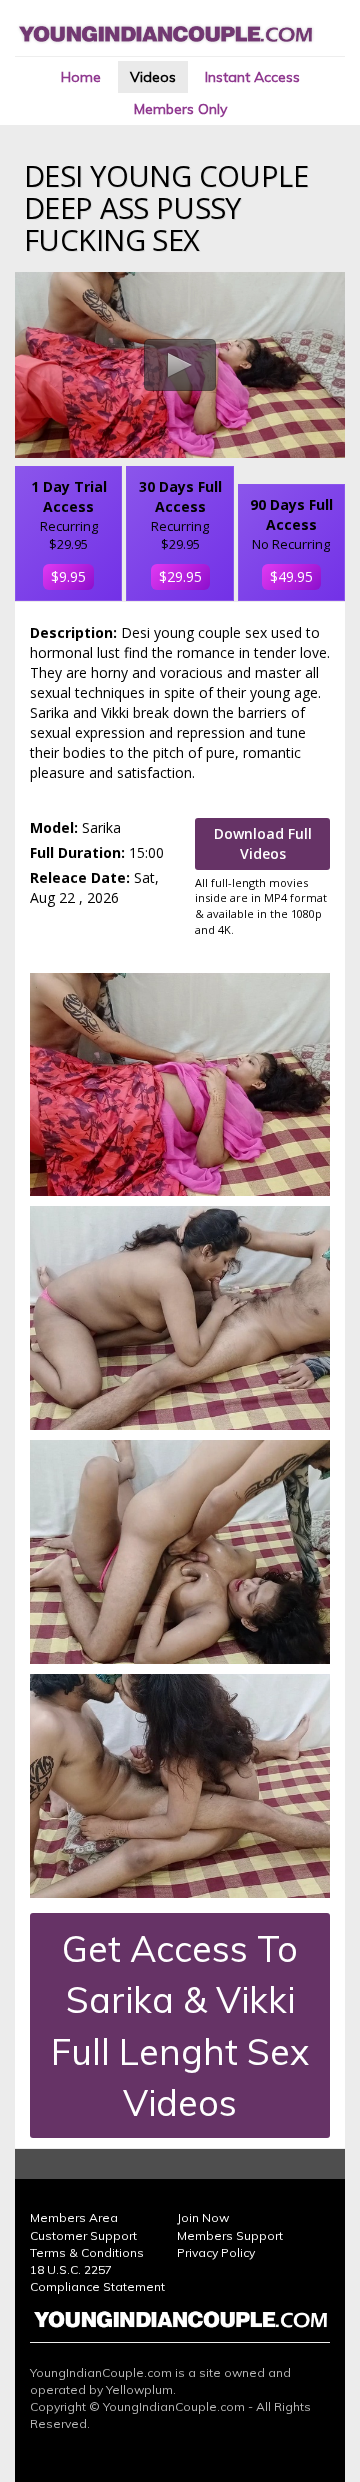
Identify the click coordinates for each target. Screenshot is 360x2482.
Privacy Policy (216, 2252)
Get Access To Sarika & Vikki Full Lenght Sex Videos (180, 2025)
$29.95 (180, 576)
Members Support (230, 2235)
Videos (153, 77)
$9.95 (68, 576)
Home (81, 77)
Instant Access (252, 77)
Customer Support (83, 2235)
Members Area (74, 2217)
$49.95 (291, 576)
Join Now (203, 2217)
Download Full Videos (263, 843)
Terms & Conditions (87, 2252)
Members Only (180, 109)
